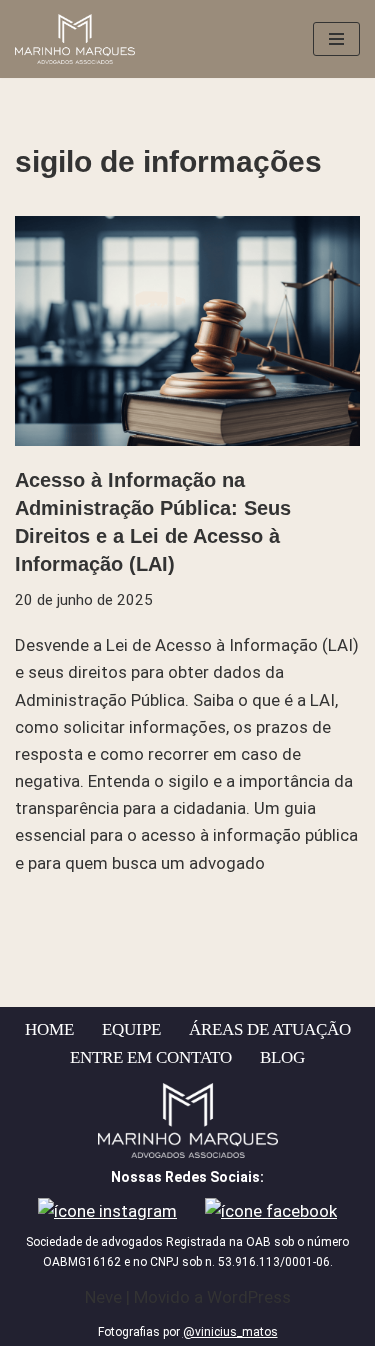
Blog (282, 1057)
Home (49, 1029)
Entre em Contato (151, 1057)
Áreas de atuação (270, 1029)
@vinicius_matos (230, 1332)
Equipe (131, 1029)
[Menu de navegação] (336, 39)
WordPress (249, 1297)
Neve (103, 1297)
